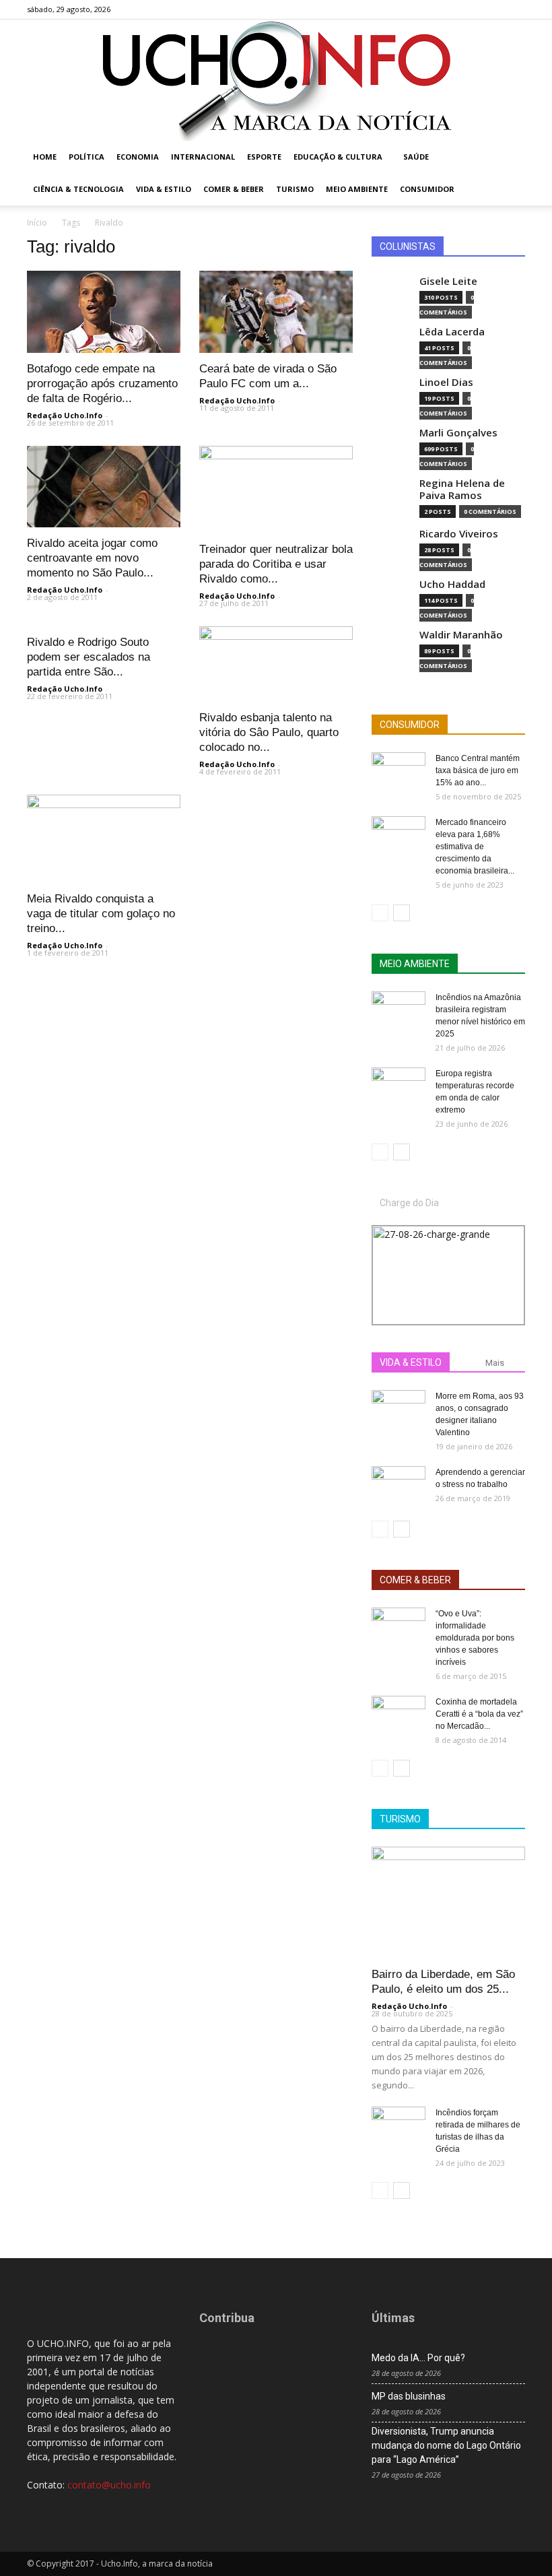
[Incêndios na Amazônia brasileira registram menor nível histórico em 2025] (399, 1010)
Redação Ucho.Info (65, 415)
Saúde (416, 157)
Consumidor (427, 189)
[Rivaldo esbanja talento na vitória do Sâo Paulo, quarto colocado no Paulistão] (276, 664)
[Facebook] (448, 9)
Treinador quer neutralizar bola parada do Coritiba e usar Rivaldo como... (276, 564)
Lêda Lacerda (452, 332)
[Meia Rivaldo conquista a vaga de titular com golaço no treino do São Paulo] (104, 838)
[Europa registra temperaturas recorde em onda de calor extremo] (399, 1086)
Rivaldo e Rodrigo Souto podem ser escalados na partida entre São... (89, 657)
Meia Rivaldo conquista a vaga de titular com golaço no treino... (101, 914)
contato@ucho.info (109, 2485)
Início (37, 223)
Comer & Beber (234, 189)
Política (87, 157)
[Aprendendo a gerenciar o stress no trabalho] (399, 1485)
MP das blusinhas (409, 2396)
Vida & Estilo (164, 189)
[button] (509, 157)
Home (45, 157)
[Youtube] (515, 9)
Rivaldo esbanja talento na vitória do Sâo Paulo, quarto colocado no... (269, 732)
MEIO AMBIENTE (415, 964)
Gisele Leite (448, 281)
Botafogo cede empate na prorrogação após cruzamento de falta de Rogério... (102, 384)
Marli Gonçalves (458, 433)
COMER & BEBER (415, 1580)
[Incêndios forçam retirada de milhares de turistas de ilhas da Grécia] (399, 2125)
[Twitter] (493, 9)
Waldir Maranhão (461, 635)
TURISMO (400, 1819)
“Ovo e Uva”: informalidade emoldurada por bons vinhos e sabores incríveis (475, 1638)
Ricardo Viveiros (459, 534)
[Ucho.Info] (276, 80)
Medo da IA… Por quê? (418, 2358)
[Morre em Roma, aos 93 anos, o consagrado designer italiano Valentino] (399, 1409)
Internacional (203, 157)
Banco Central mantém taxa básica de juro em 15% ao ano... (478, 770)
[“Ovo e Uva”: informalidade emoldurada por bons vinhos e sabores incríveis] (399, 1626)
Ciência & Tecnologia (78, 189)
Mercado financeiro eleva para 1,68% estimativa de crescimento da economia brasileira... (475, 847)
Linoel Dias (446, 382)
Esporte (264, 157)
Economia (138, 157)
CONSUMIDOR (410, 725)
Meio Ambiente (357, 189)
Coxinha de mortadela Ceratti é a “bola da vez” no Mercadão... (479, 1714)
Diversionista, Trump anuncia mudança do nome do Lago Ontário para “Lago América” (446, 2445)
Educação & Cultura (338, 157)
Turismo (295, 189)
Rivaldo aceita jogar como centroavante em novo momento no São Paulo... (92, 558)
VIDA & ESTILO (411, 1362)
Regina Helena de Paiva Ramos (462, 489)
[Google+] (471, 9)
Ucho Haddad (452, 584)
